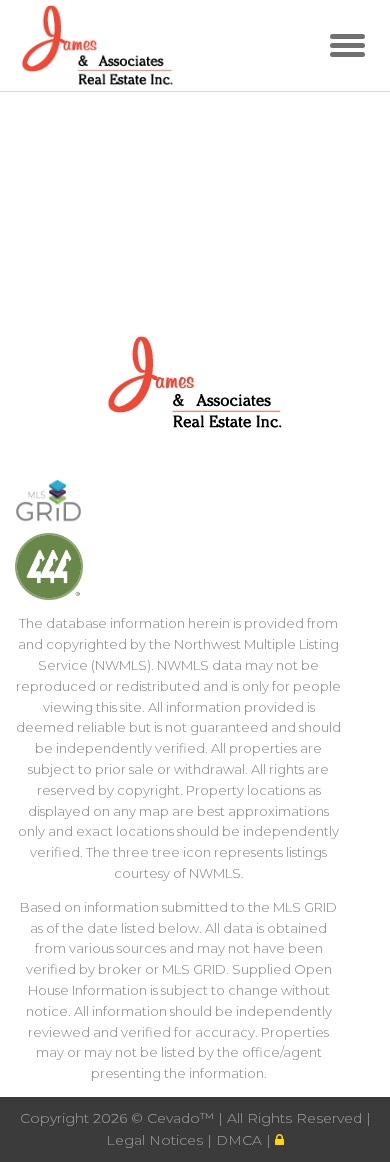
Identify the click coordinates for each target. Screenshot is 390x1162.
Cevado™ (182, 1118)
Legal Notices (156, 1140)
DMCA (241, 1140)
